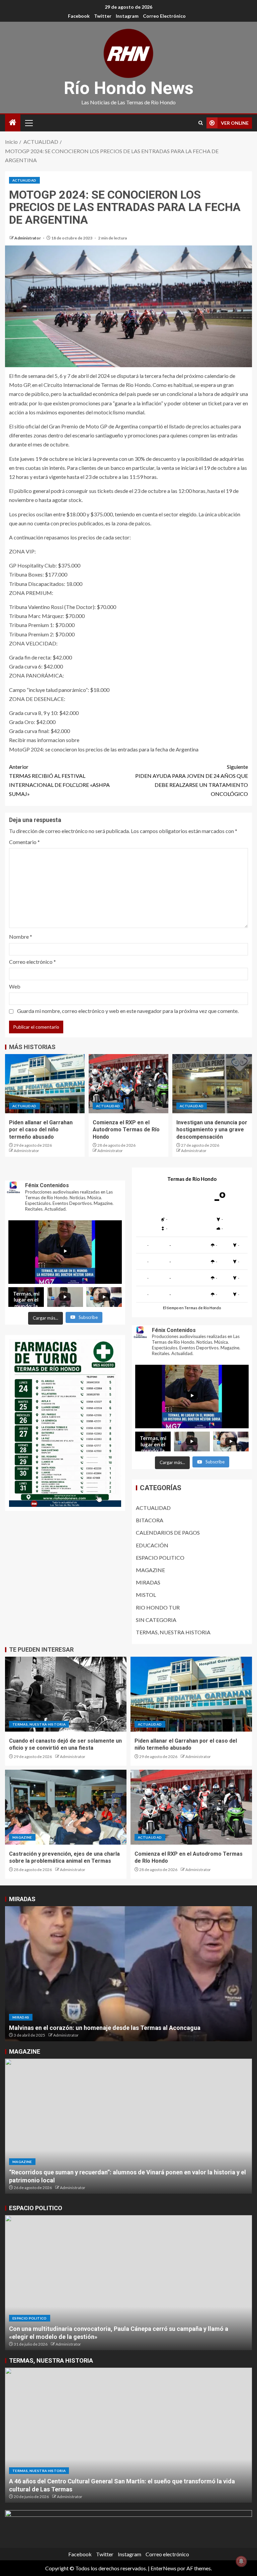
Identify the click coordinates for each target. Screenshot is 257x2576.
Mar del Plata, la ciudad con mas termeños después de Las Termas (101, 2489)
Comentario (24, 842)
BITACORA (150, 1520)
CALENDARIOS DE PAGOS (168, 1532)
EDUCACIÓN (152, 1545)
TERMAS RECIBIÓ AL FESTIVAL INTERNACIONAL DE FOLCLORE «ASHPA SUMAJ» (59, 780)
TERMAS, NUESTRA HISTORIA (173, 1632)
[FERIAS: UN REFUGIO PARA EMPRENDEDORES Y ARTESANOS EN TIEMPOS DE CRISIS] (128, 1974)
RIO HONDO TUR (158, 1607)
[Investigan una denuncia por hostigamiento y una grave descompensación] (212, 1084)
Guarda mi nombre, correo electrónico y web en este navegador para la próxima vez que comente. (128, 1011)
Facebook (79, 16)
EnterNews (163, 2568)
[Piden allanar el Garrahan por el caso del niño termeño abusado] (45, 1084)
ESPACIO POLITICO (160, 1558)
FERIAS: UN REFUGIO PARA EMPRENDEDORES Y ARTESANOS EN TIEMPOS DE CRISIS (125, 2028)
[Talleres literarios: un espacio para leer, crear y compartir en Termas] (128, 2126)
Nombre (21, 937)
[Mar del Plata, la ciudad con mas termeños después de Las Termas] (128, 2435)
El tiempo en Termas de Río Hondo (192, 1308)
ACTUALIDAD (24, 180)
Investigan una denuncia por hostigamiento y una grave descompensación (212, 1130)
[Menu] (28, 123)
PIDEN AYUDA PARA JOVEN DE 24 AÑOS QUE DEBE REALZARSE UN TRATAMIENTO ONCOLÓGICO (192, 780)
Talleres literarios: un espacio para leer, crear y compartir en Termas (104, 2180)
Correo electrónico (164, 16)
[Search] (201, 123)
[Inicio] (13, 123)
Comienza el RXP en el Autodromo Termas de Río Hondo (126, 1130)
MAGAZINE (150, 1570)
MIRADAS (148, 1582)
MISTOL (146, 1595)
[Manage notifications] (241, 2561)
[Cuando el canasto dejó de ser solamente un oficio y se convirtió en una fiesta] (66, 1694)
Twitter (103, 16)
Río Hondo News (129, 88)
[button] (28, 123)
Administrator (28, 238)
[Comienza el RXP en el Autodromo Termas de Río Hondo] (128, 1084)
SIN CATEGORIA (156, 1620)
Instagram (127, 16)
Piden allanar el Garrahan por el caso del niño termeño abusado (41, 1130)
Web (15, 986)
